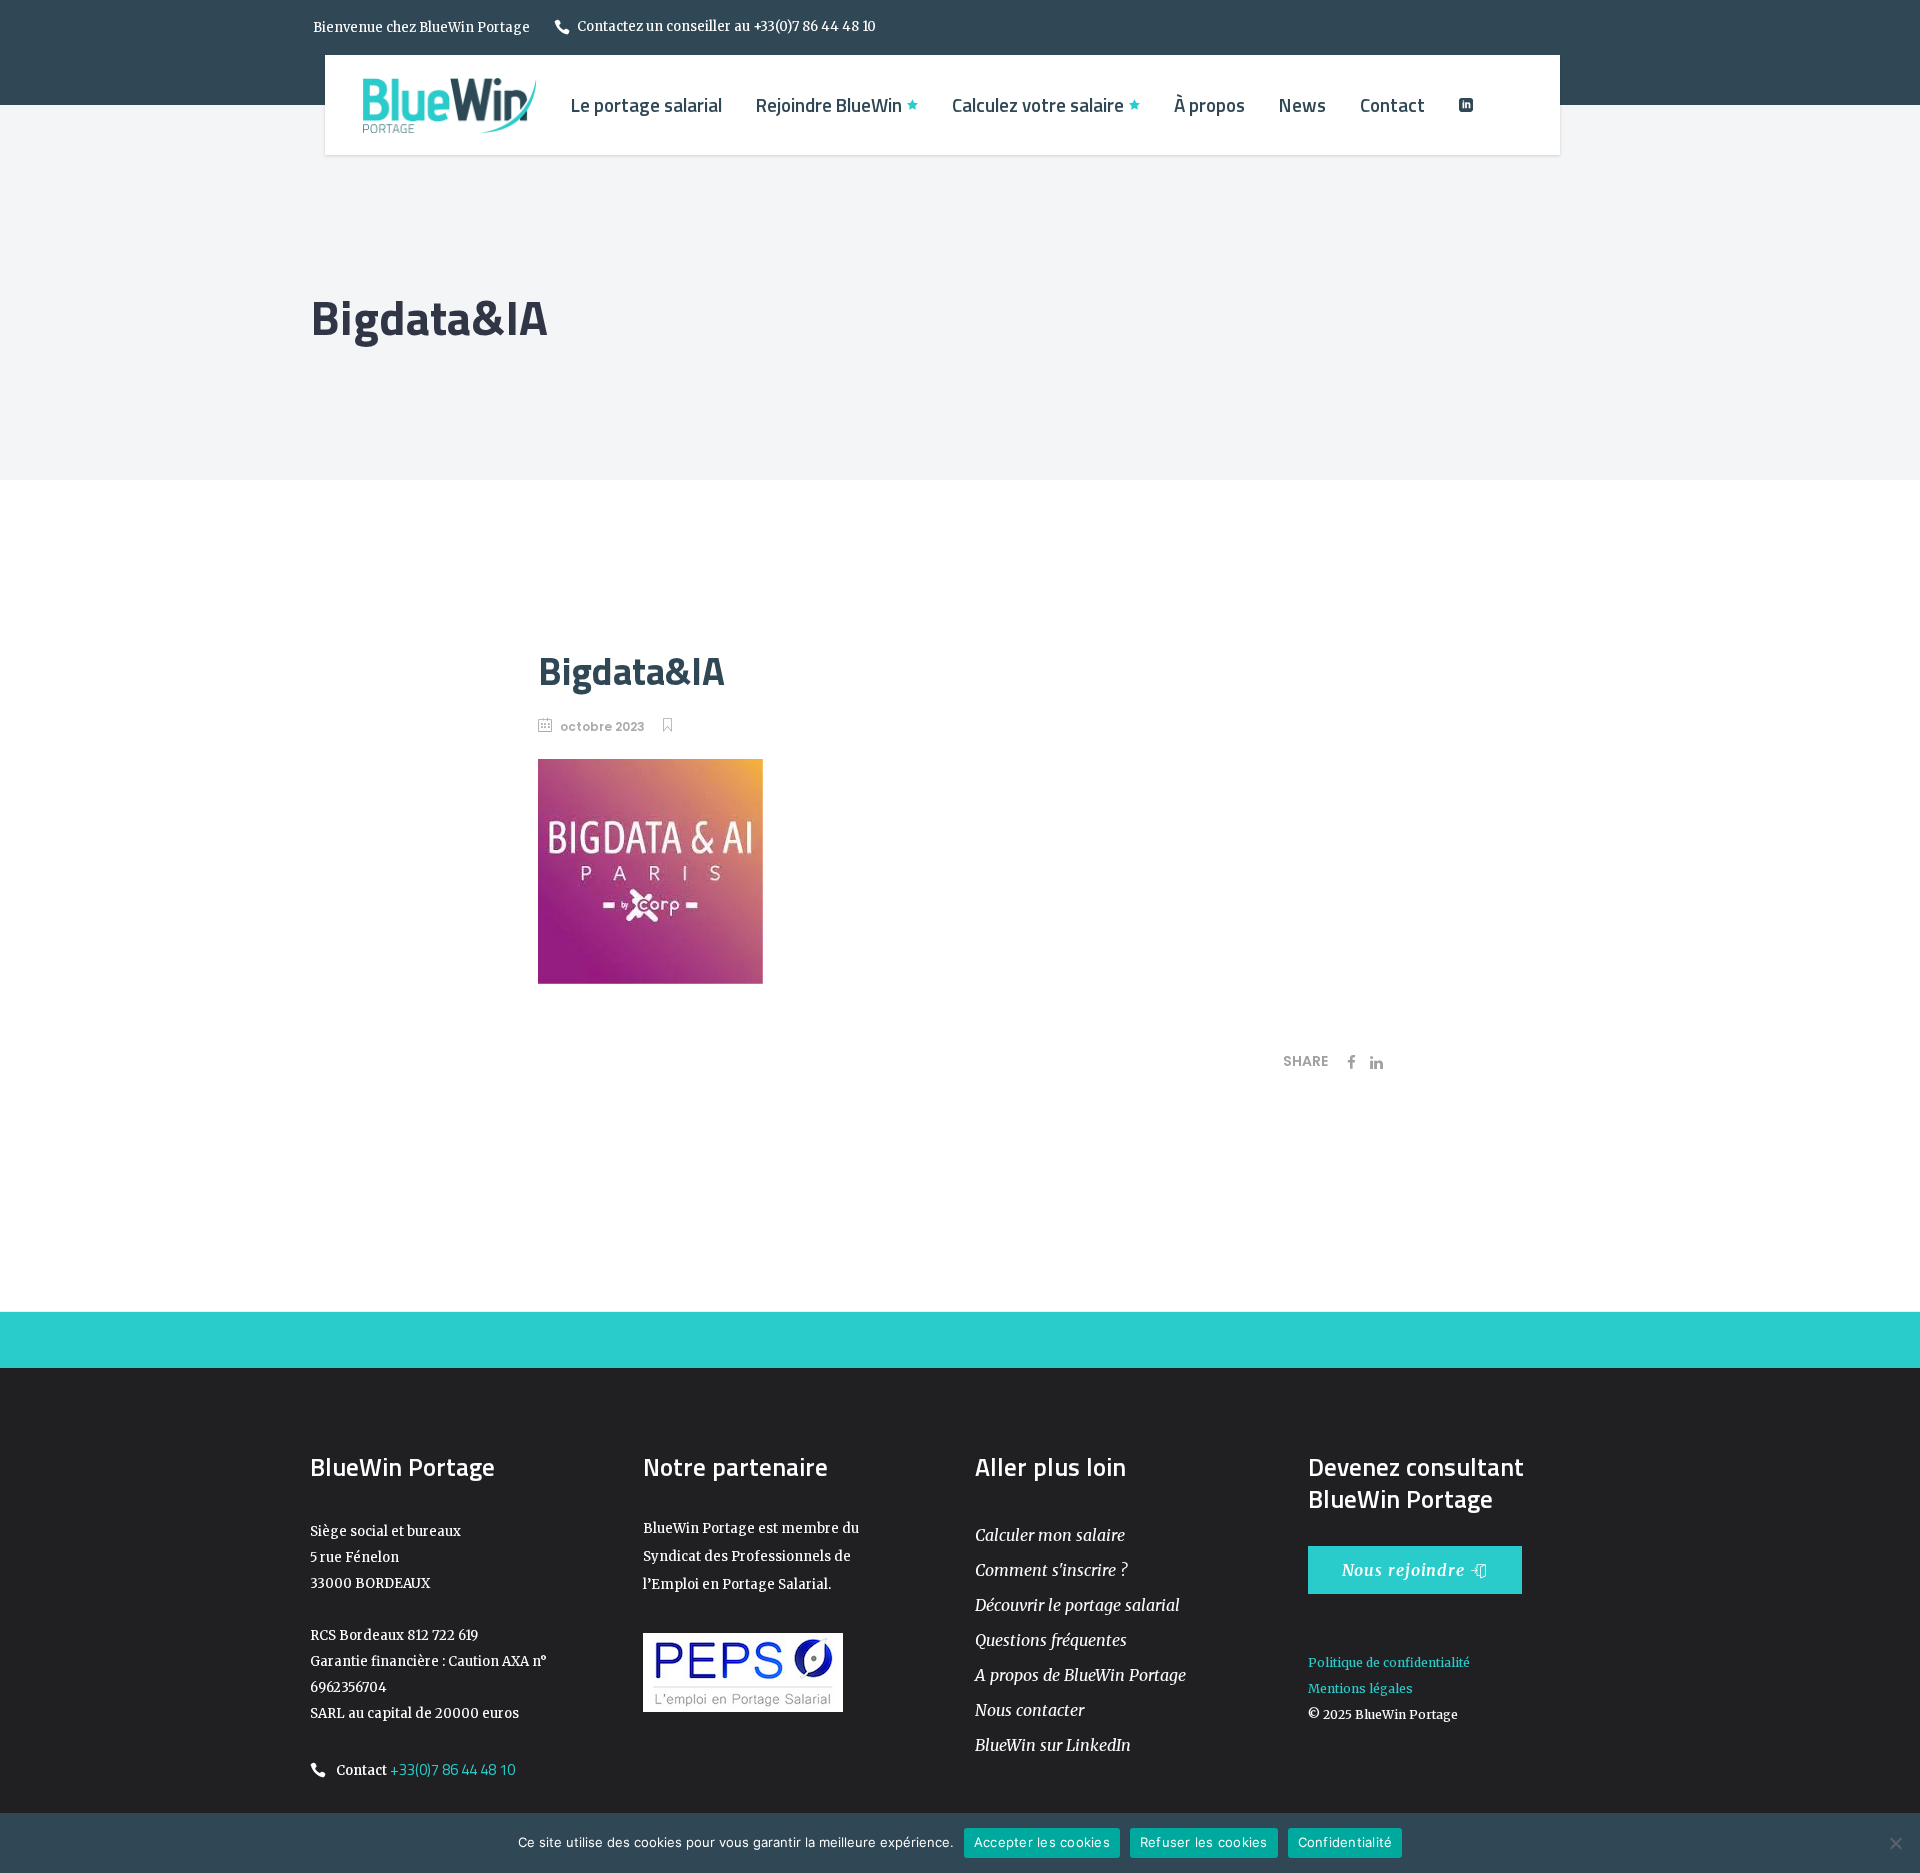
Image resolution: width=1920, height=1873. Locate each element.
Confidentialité (1345, 1842)
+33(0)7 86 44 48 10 (452, 1769)
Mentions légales (1360, 1688)
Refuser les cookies (1204, 1842)
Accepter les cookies (1042, 1842)
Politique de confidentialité (1389, 1662)
